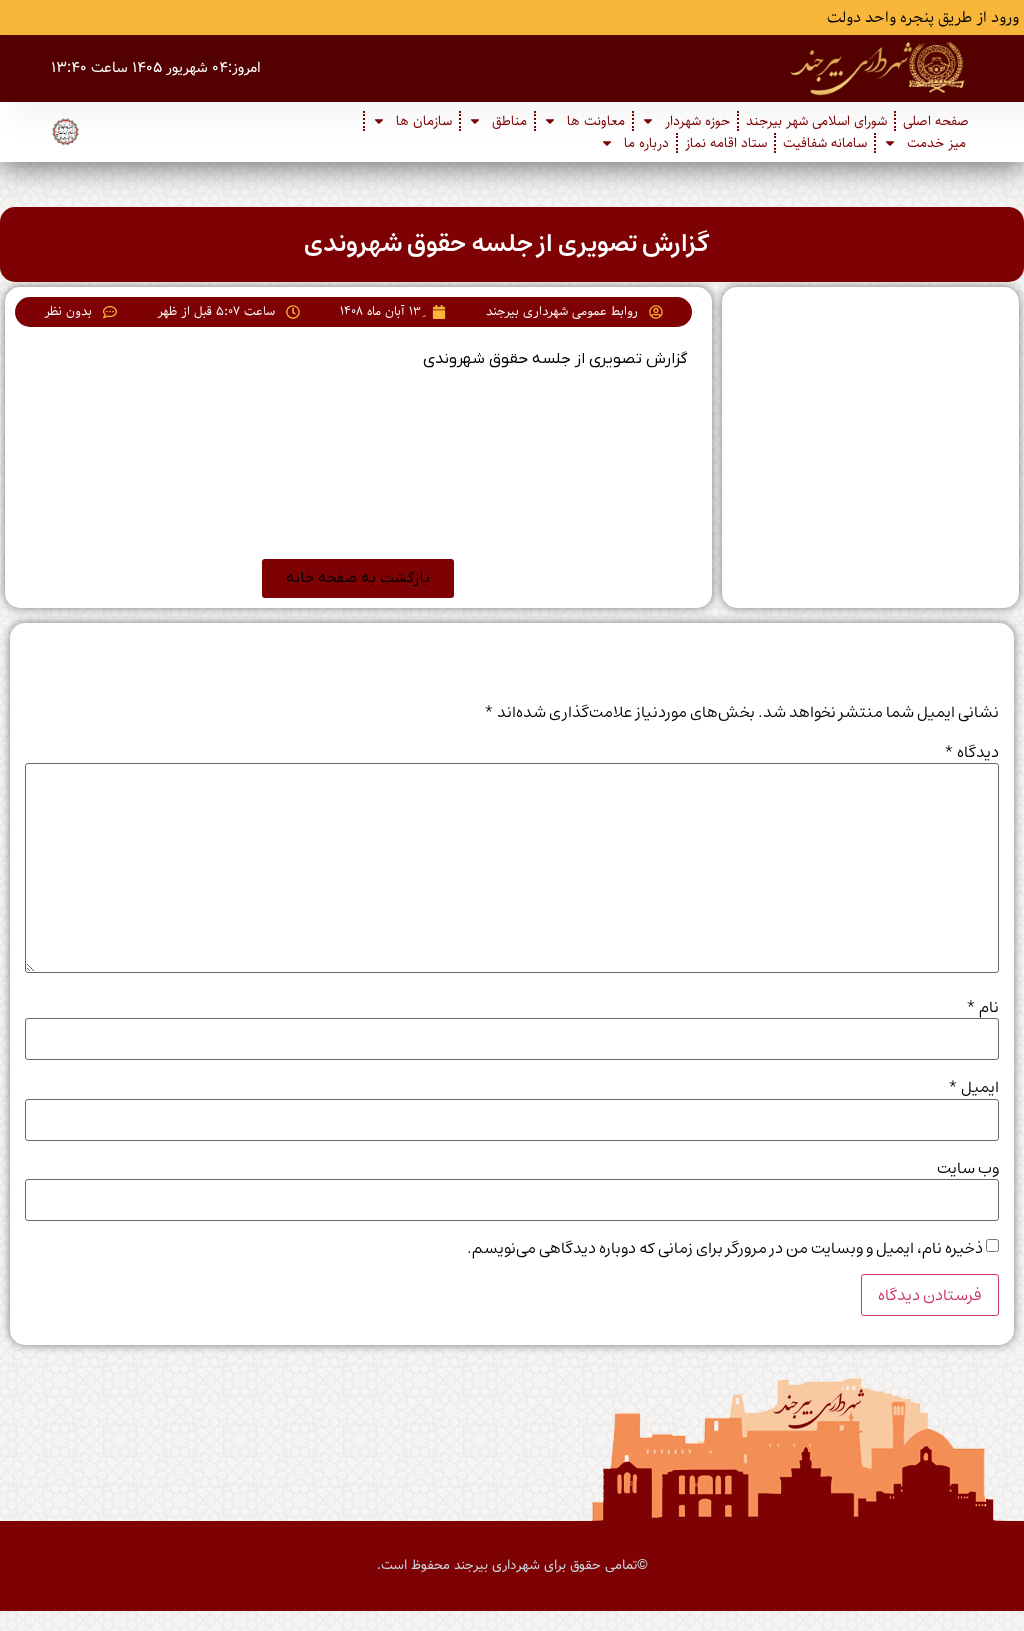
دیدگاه (971, 752)
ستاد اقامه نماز (726, 143)
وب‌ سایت (968, 1168)
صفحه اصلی (936, 121)
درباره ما (646, 143)
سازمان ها (424, 121)
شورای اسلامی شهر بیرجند (816, 121)
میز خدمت (936, 143)
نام (982, 1007)
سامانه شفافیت (825, 143)
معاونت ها (596, 121)
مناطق (509, 121)
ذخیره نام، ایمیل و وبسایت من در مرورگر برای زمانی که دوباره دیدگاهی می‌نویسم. (725, 1248)
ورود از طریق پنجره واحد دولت (923, 18)
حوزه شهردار (697, 121)
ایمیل (973, 1087)
